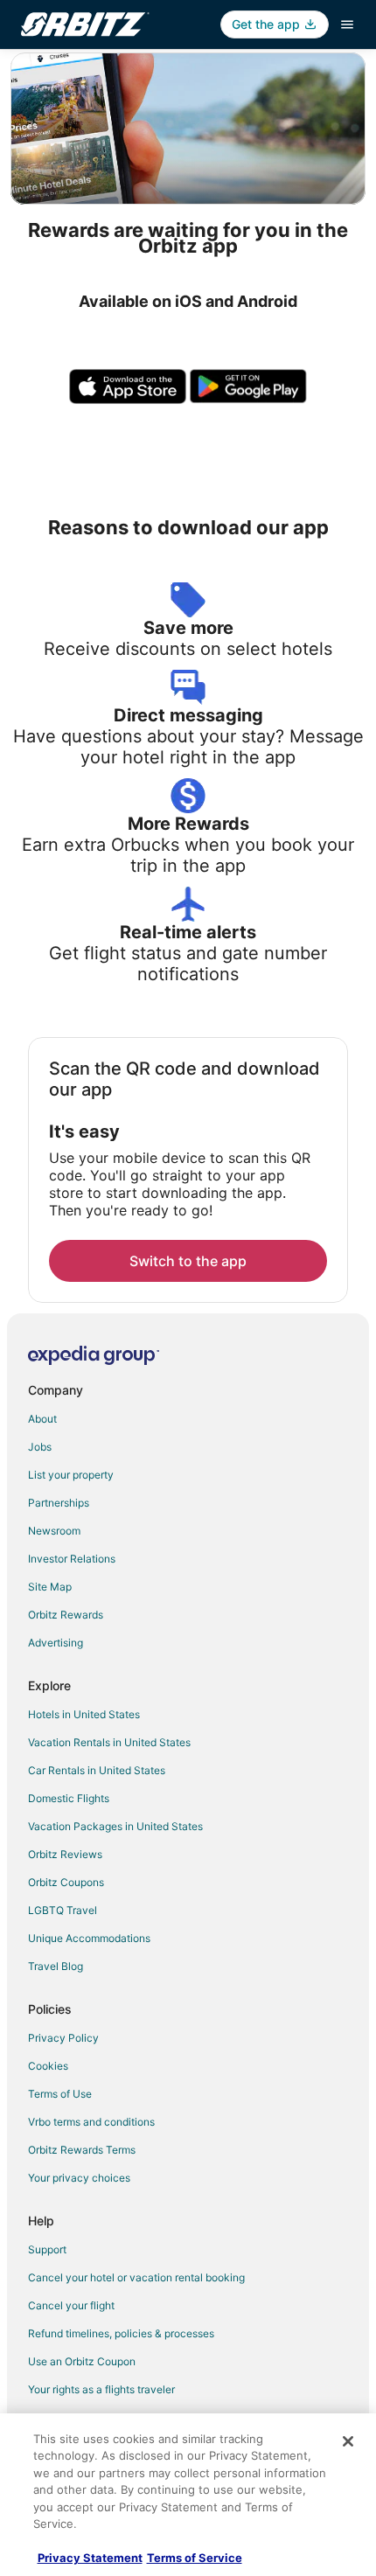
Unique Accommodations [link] (89, 1938)
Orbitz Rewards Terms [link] (82, 2150)
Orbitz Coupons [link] (66, 1882)
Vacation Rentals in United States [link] (109, 1742)
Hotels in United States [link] (84, 1714)
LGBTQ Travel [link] (63, 1910)
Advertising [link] (56, 1643)
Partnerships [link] (59, 1503)
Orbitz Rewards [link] (66, 1615)
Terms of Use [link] (60, 2094)
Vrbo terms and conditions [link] (91, 2122)
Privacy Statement (90, 2558)
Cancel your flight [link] (71, 2305)
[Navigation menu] (347, 24)
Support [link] (47, 2249)
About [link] (42, 1419)
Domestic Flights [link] (69, 1798)
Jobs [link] (40, 1447)
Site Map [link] (50, 1587)
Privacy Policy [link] (63, 2038)
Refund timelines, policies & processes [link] (121, 2333)
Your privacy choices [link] (79, 2178)
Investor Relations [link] (72, 1559)
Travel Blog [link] (56, 1966)
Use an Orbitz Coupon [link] (82, 2361)
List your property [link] (71, 1475)
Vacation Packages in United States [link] (115, 1826)
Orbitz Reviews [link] (65, 1854)
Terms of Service (195, 2558)
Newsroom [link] (54, 1531)
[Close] (348, 2441)
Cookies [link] (48, 2066)
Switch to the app (188, 1261)
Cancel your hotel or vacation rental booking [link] (136, 2277)
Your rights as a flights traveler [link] (101, 2389)
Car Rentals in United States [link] (97, 1770)
